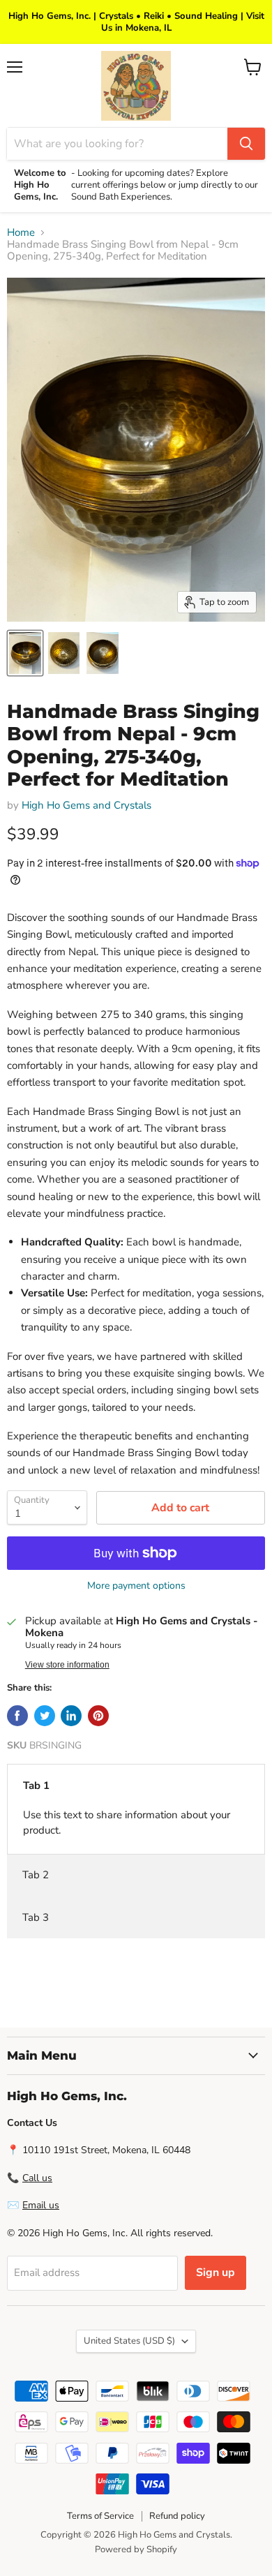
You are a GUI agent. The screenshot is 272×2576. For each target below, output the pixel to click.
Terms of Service (100, 2516)
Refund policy (177, 2516)
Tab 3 (36, 1917)
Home (21, 233)
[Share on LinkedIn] (71, 1716)
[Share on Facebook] (17, 1716)
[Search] (246, 144)
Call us (37, 2178)
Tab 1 (36, 1785)
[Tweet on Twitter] (45, 1716)
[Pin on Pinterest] (98, 1716)
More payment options (136, 1586)
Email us (41, 2205)
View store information (67, 1665)
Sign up (216, 2272)
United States (129, 2341)
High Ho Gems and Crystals (86, 805)
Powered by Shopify (136, 2549)
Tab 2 (36, 1875)
